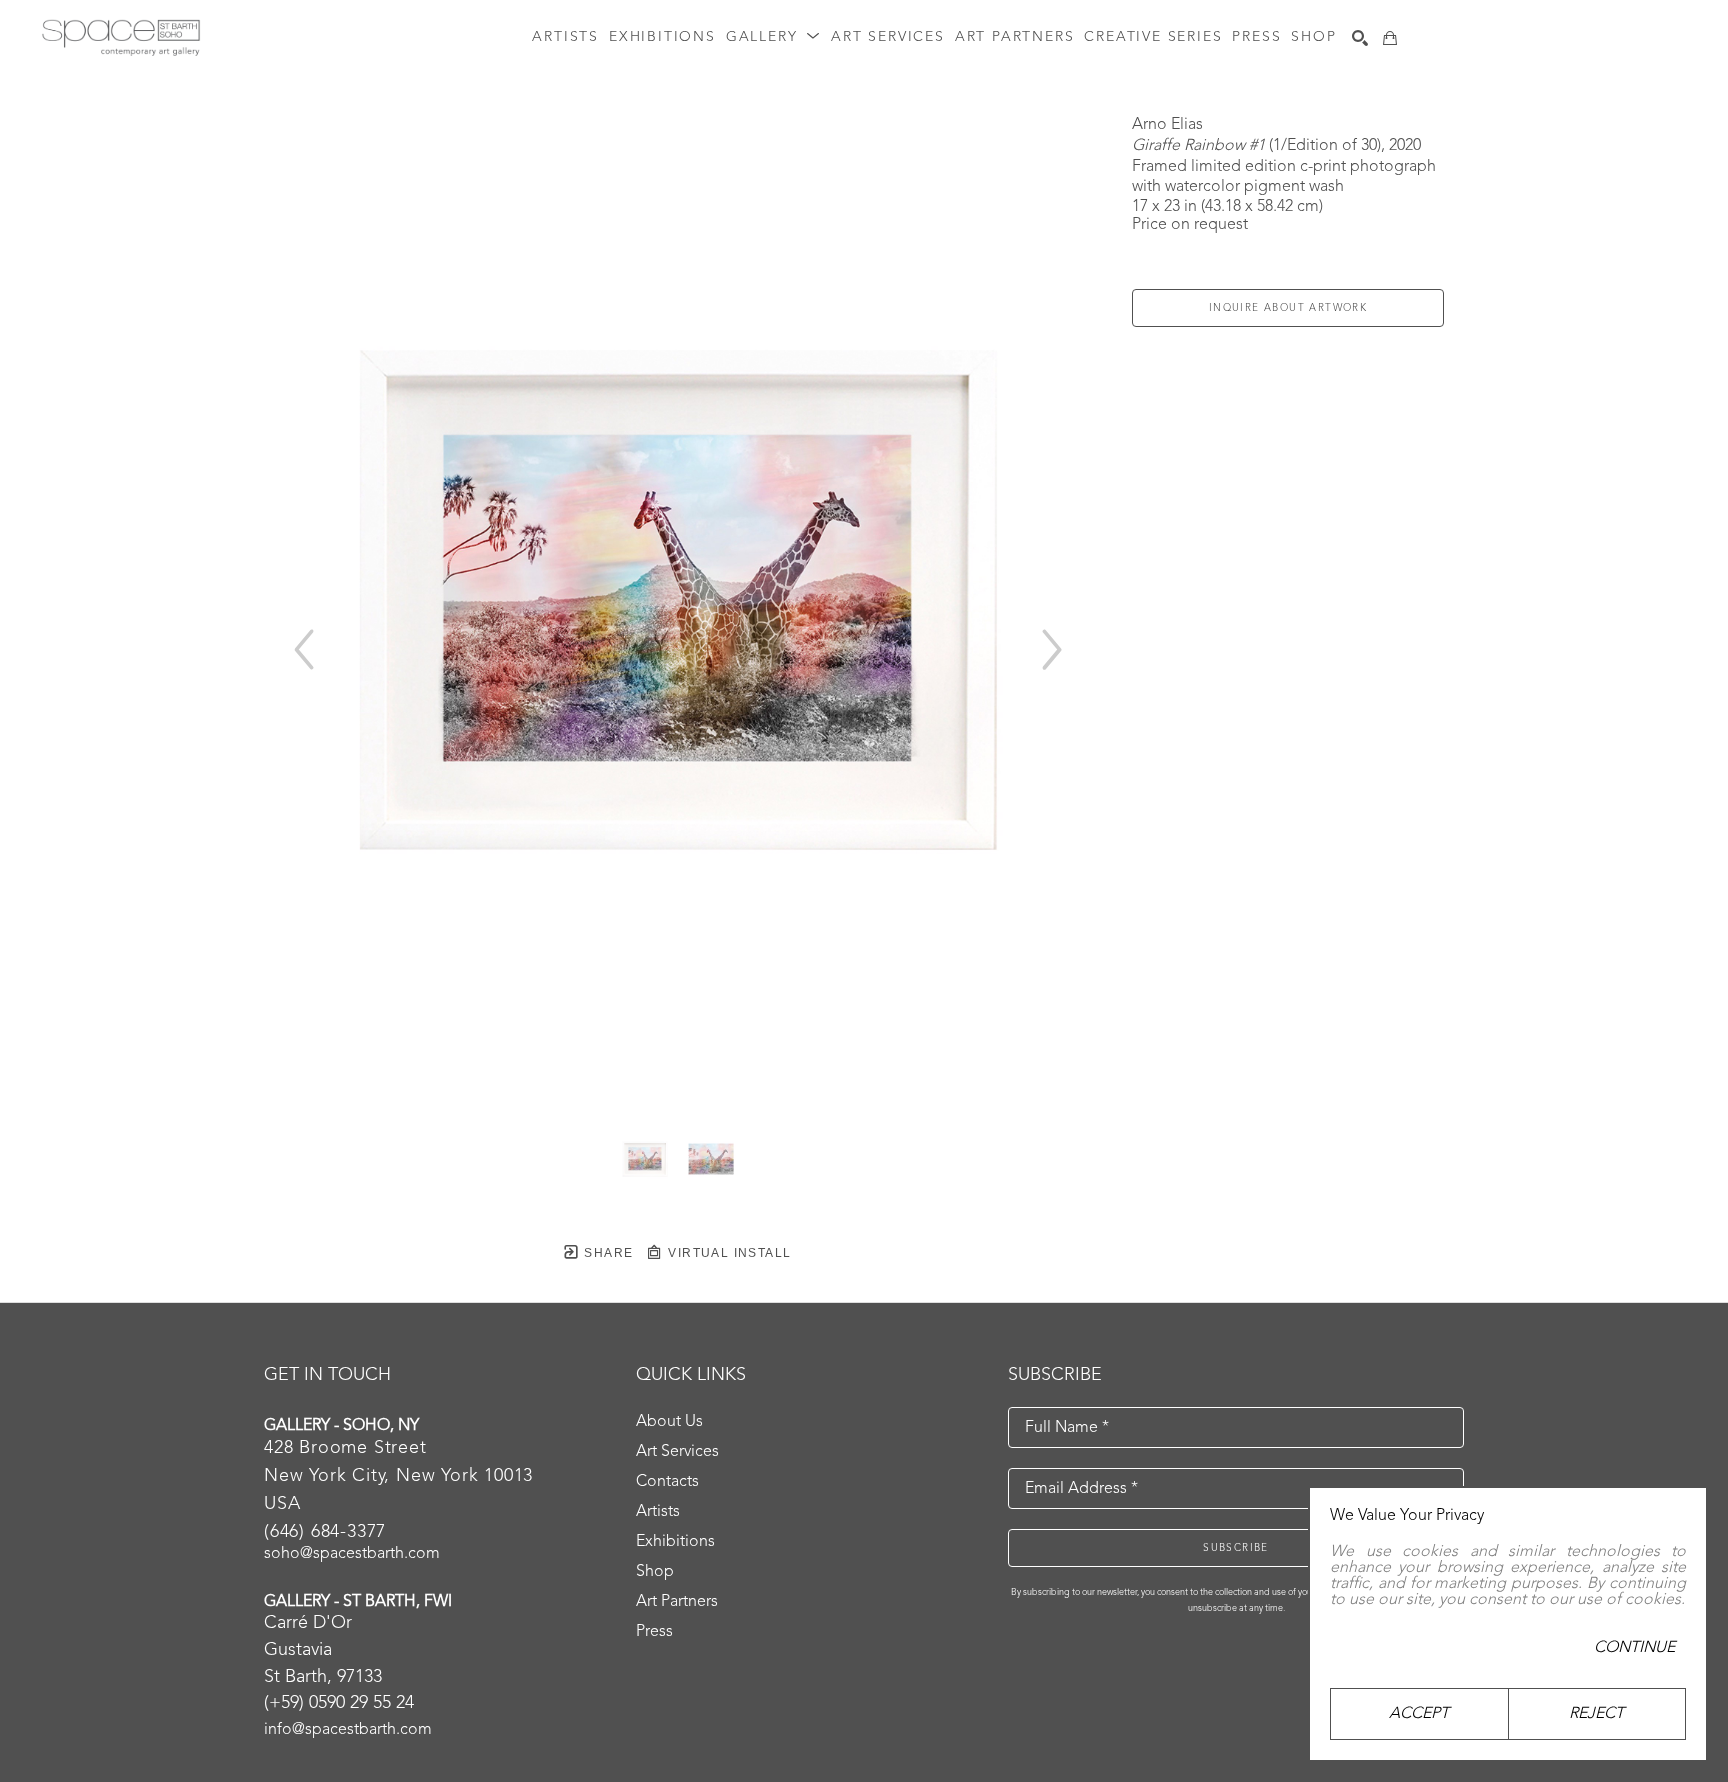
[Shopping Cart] (1390, 38)
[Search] (1360, 38)
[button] (773, 37)
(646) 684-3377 (325, 1532)
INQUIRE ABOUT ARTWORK (1288, 308)
